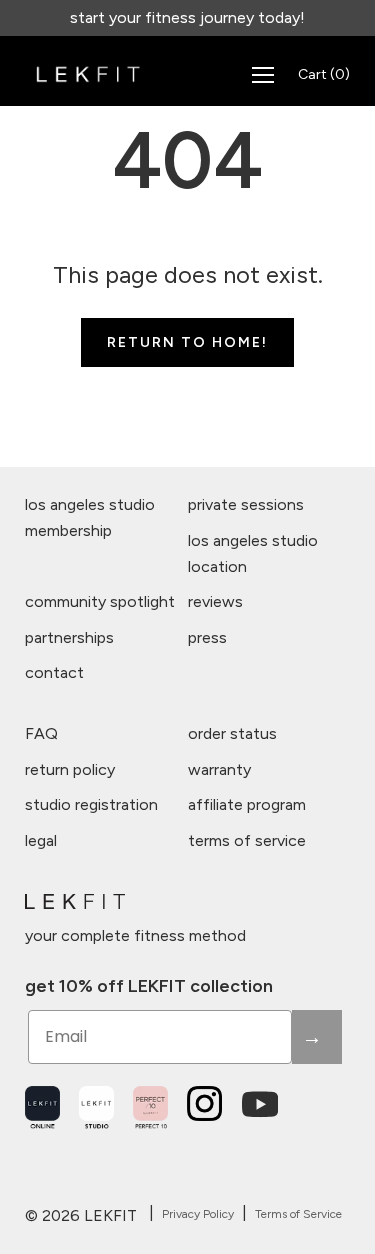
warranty (219, 769)
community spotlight (100, 601)
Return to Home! (187, 342)
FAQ (41, 733)
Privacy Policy (198, 1214)
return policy (70, 769)
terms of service (247, 840)
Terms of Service (298, 1214)
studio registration (91, 804)
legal (41, 840)
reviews (215, 601)
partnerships (69, 637)
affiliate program (247, 804)
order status (232, 733)
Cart (324, 74)
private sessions (246, 504)
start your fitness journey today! (187, 17)
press (207, 637)
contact (54, 672)
